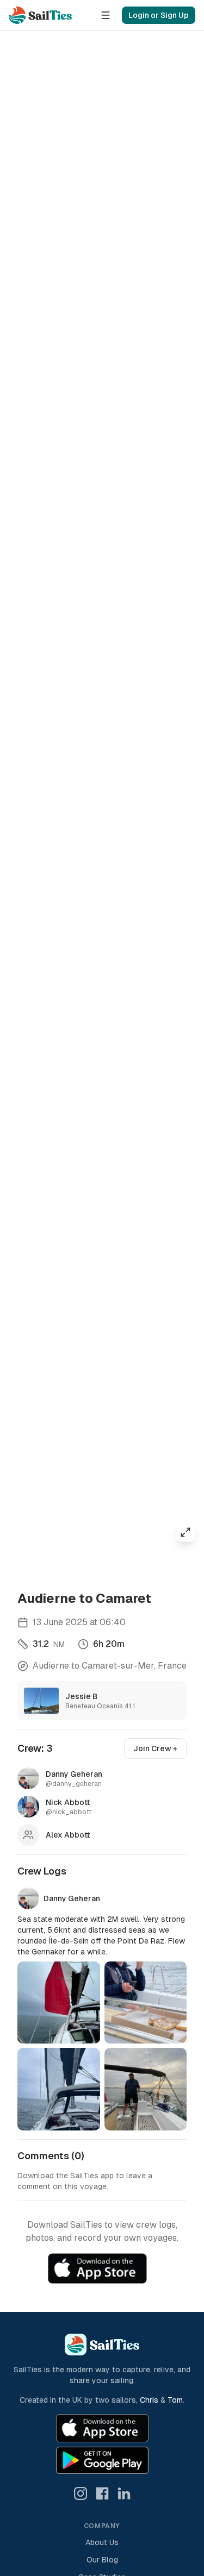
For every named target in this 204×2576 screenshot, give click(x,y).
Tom (175, 2400)
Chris (149, 2400)
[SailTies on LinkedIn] (124, 2493)
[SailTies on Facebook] (102, 2493)
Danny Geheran (72, 1898)
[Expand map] (186, 1532)
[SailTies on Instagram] (81, 2493)
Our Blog (102, 2560)
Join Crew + (155, 1748)
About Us (102, 2542)
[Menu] (106, 15)
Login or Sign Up (159, 15)
